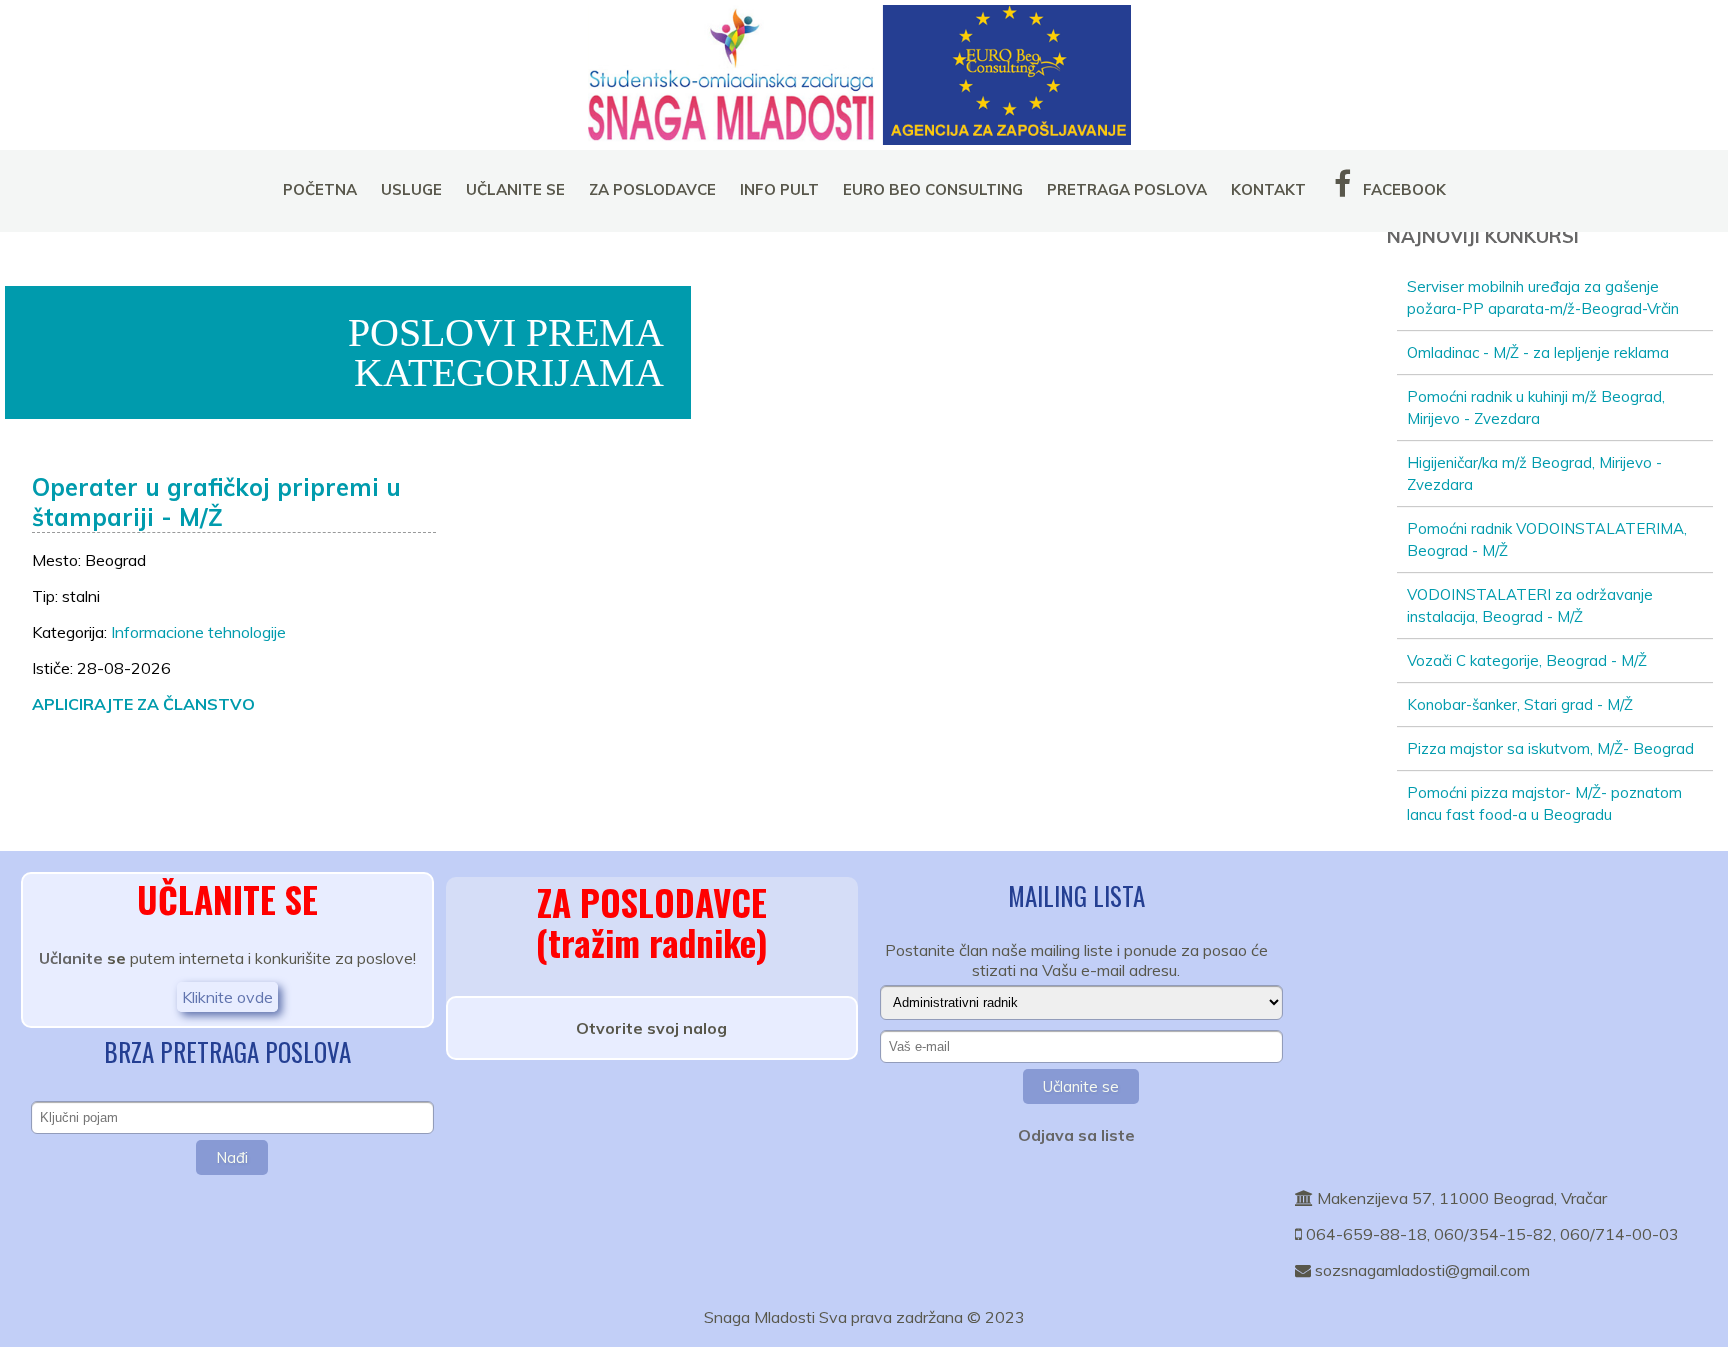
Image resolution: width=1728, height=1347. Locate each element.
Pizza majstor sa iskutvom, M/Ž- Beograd (1550, 748)
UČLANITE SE (515, 189)
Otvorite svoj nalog (651, 1028)
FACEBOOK (1402, 189)
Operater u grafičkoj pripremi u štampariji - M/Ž (216, 502)
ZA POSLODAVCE (652, 189)
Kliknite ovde (227, 997)
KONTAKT (1268, 189)
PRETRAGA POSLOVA (1127, 189)
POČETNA (320, 189)
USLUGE (411, 189)
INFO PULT (779, 189)
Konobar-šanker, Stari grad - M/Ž (1520, 704)
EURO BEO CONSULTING (933, 189)
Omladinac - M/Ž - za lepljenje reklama (1538, 352)
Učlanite (71, 958)
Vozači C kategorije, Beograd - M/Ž (1527, 660)
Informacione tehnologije (198, 632)
